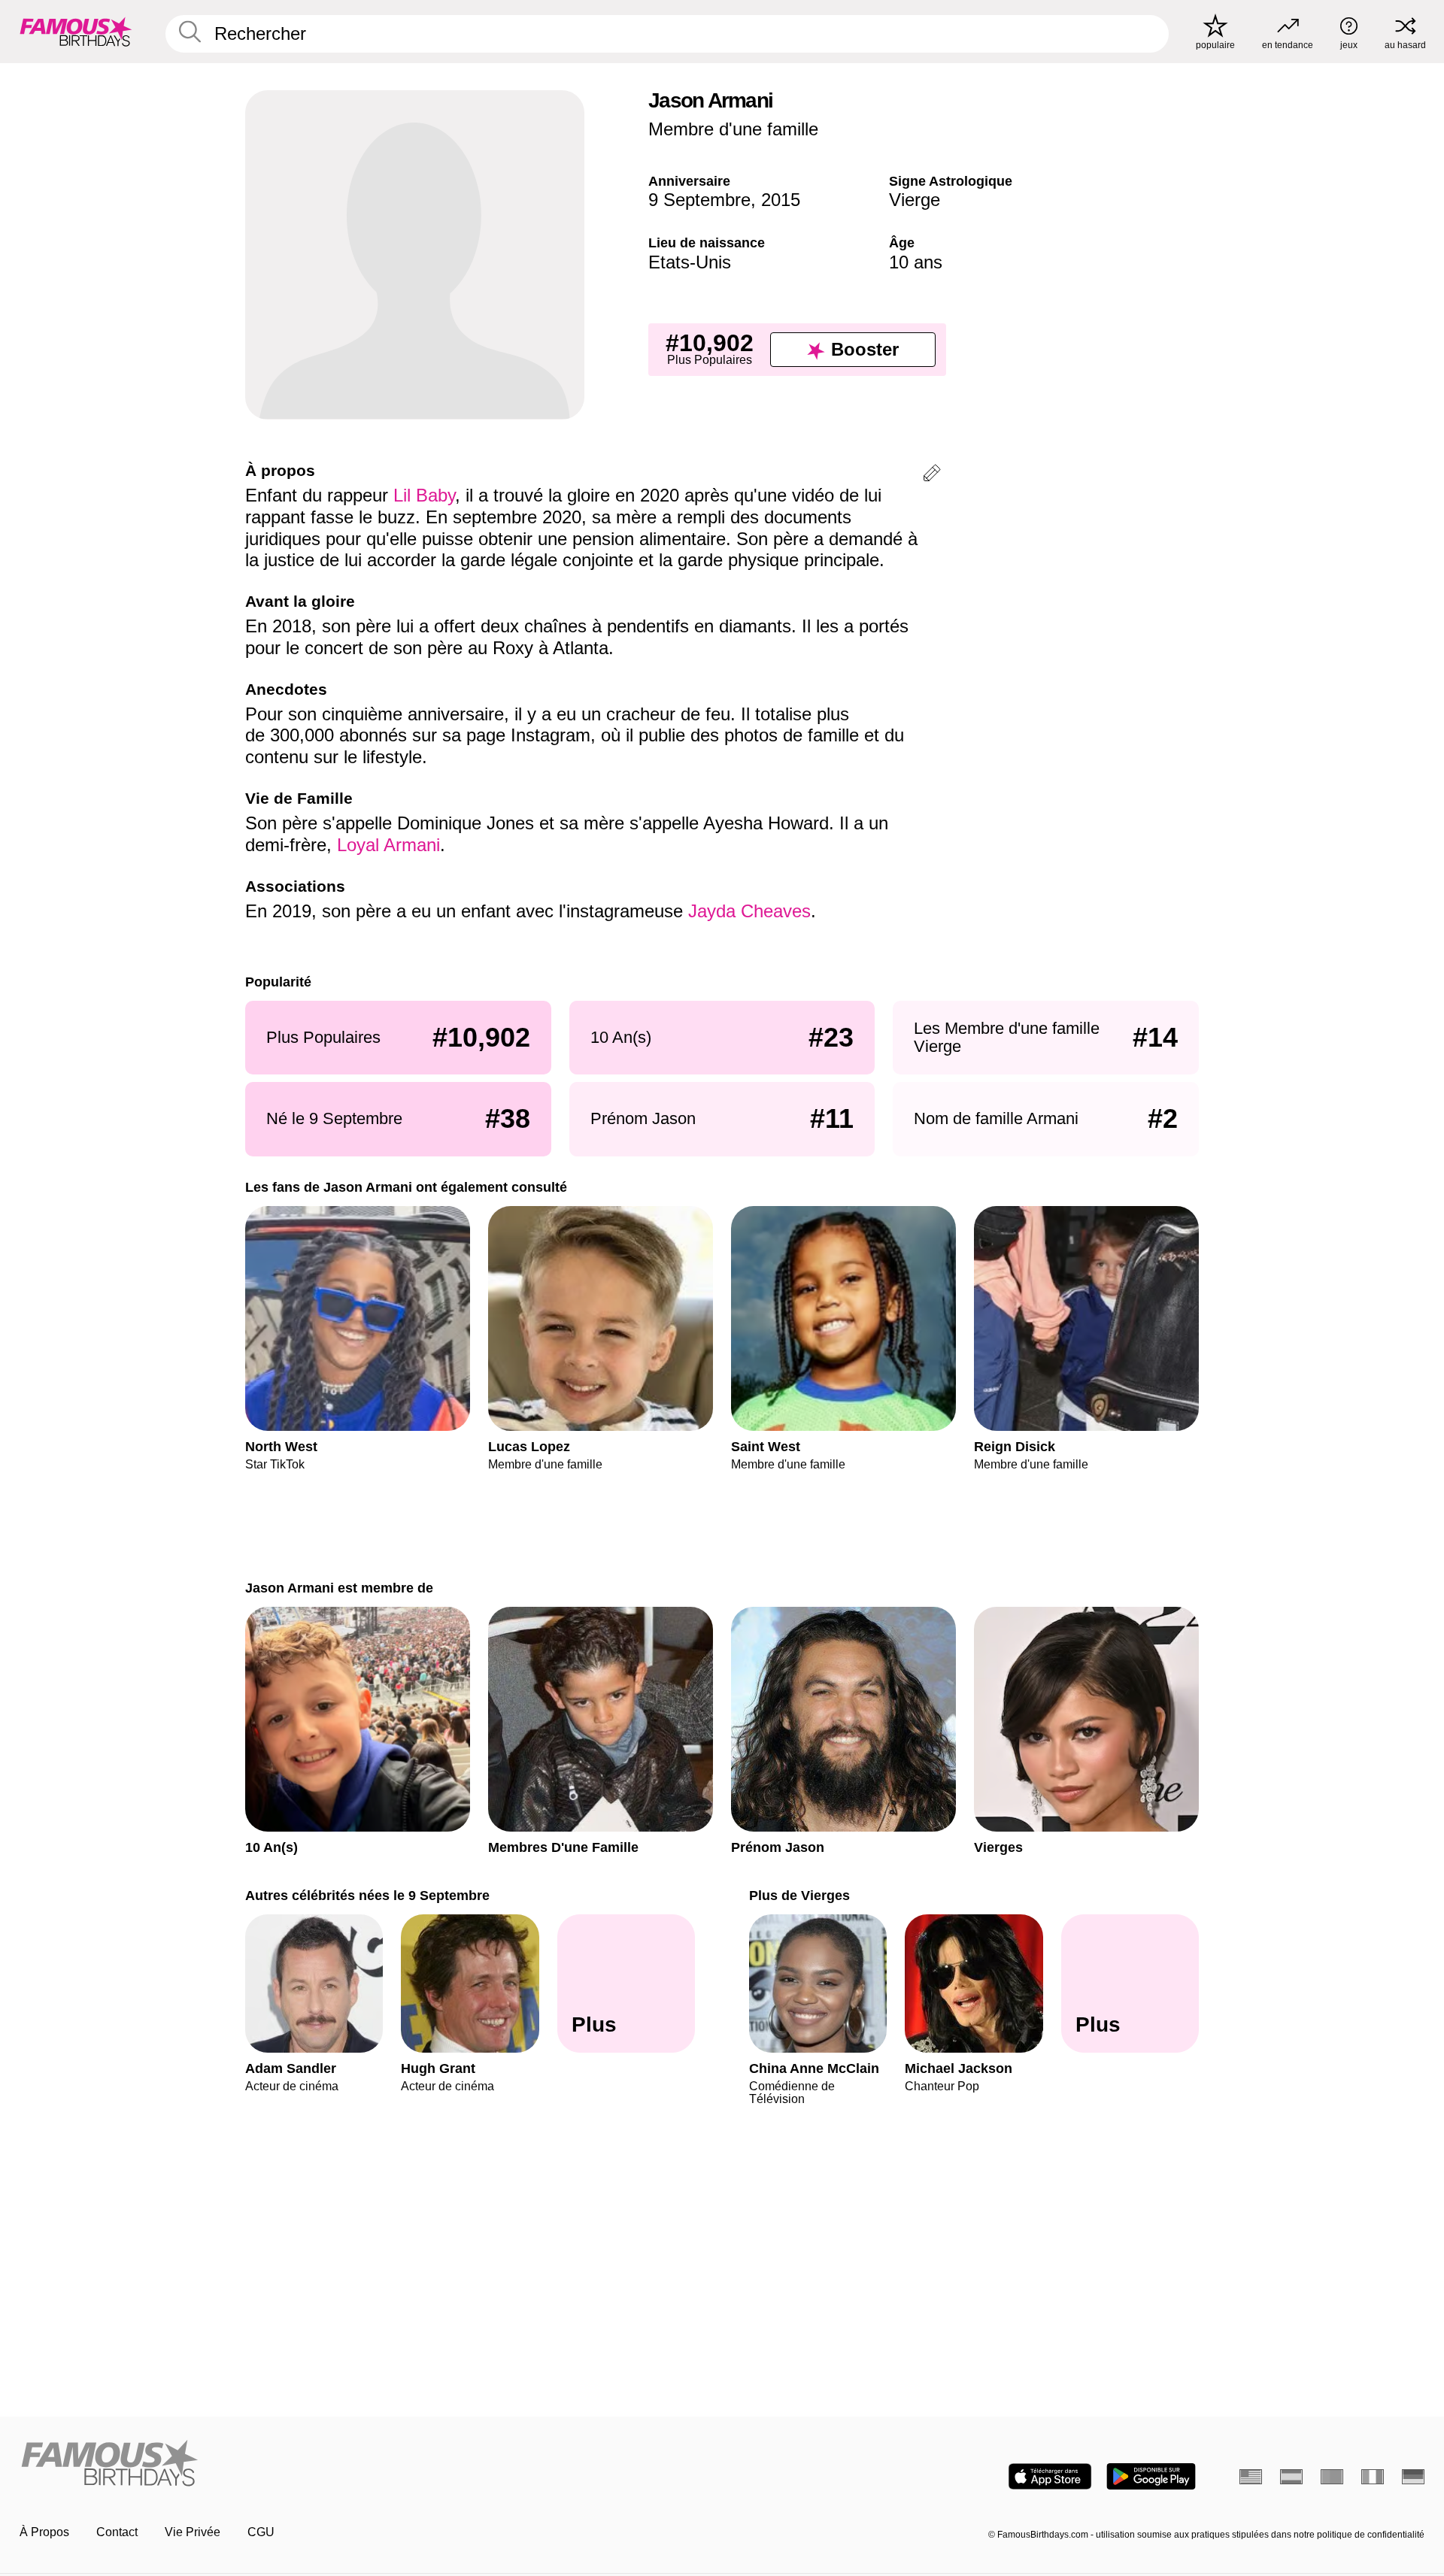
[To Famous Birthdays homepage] (76, 32)
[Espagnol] (1291, 2477)
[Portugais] (1332, 2477)
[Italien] (1373, 2477)
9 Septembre (699, 200)
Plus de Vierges (799, 1895)
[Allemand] (1413, 2477)
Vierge (915, 200)
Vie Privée (193, 2532)
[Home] (366, 2464)
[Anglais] (1251, 2477)
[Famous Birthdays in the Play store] (1151, 2476)
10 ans (916, 262)
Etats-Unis (690, 262)
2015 (781, 200)
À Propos (44, 2532)
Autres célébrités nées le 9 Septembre (367, 1895)
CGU (261, 2532)
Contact (117, 2532)
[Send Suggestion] (932, 476)
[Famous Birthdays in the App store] (1050, 2476)
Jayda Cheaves (749, 911)
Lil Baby (424, 495)
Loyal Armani (388, 845)
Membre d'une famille (733, 129)
